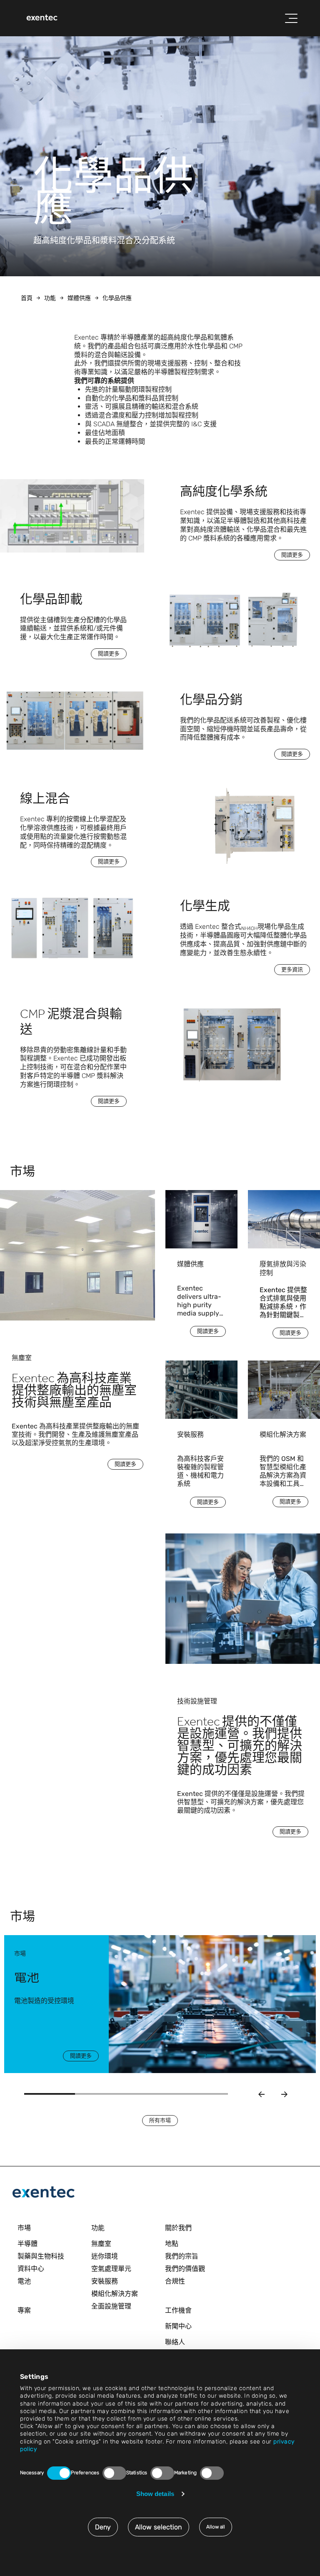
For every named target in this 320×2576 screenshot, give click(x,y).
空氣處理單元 (111, 2269)
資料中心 (31, 2269)
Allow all (216, 2527)
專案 (24, 2310)
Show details (155, 2494)
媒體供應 (79, 298)
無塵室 (101, 2244)
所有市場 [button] (160, 2120)
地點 (172, 2244)
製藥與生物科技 (41, 2256)
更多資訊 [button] (292, 969)
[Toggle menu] (291, 18)
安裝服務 (105, 2281)
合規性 (175, 2281)
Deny (103, 2527)
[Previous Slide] (261, 2094)
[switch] (114, 2473)
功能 (50, 298)
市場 (24, 2228)
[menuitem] (42, 18)
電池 (24, 2281)
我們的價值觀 (185, 2269)
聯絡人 (175, 2342)
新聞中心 (178, 2326)
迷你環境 (105, 2256)
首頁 (27, 298)
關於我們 (178, 2228)
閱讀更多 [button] (292, 555)
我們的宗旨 (182, 2256)
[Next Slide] (284, 2094)
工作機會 (178, 2310)
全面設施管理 (111, 2306)
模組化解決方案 (115, 2294)
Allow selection (159, 2527)
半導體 (27, 2244)
